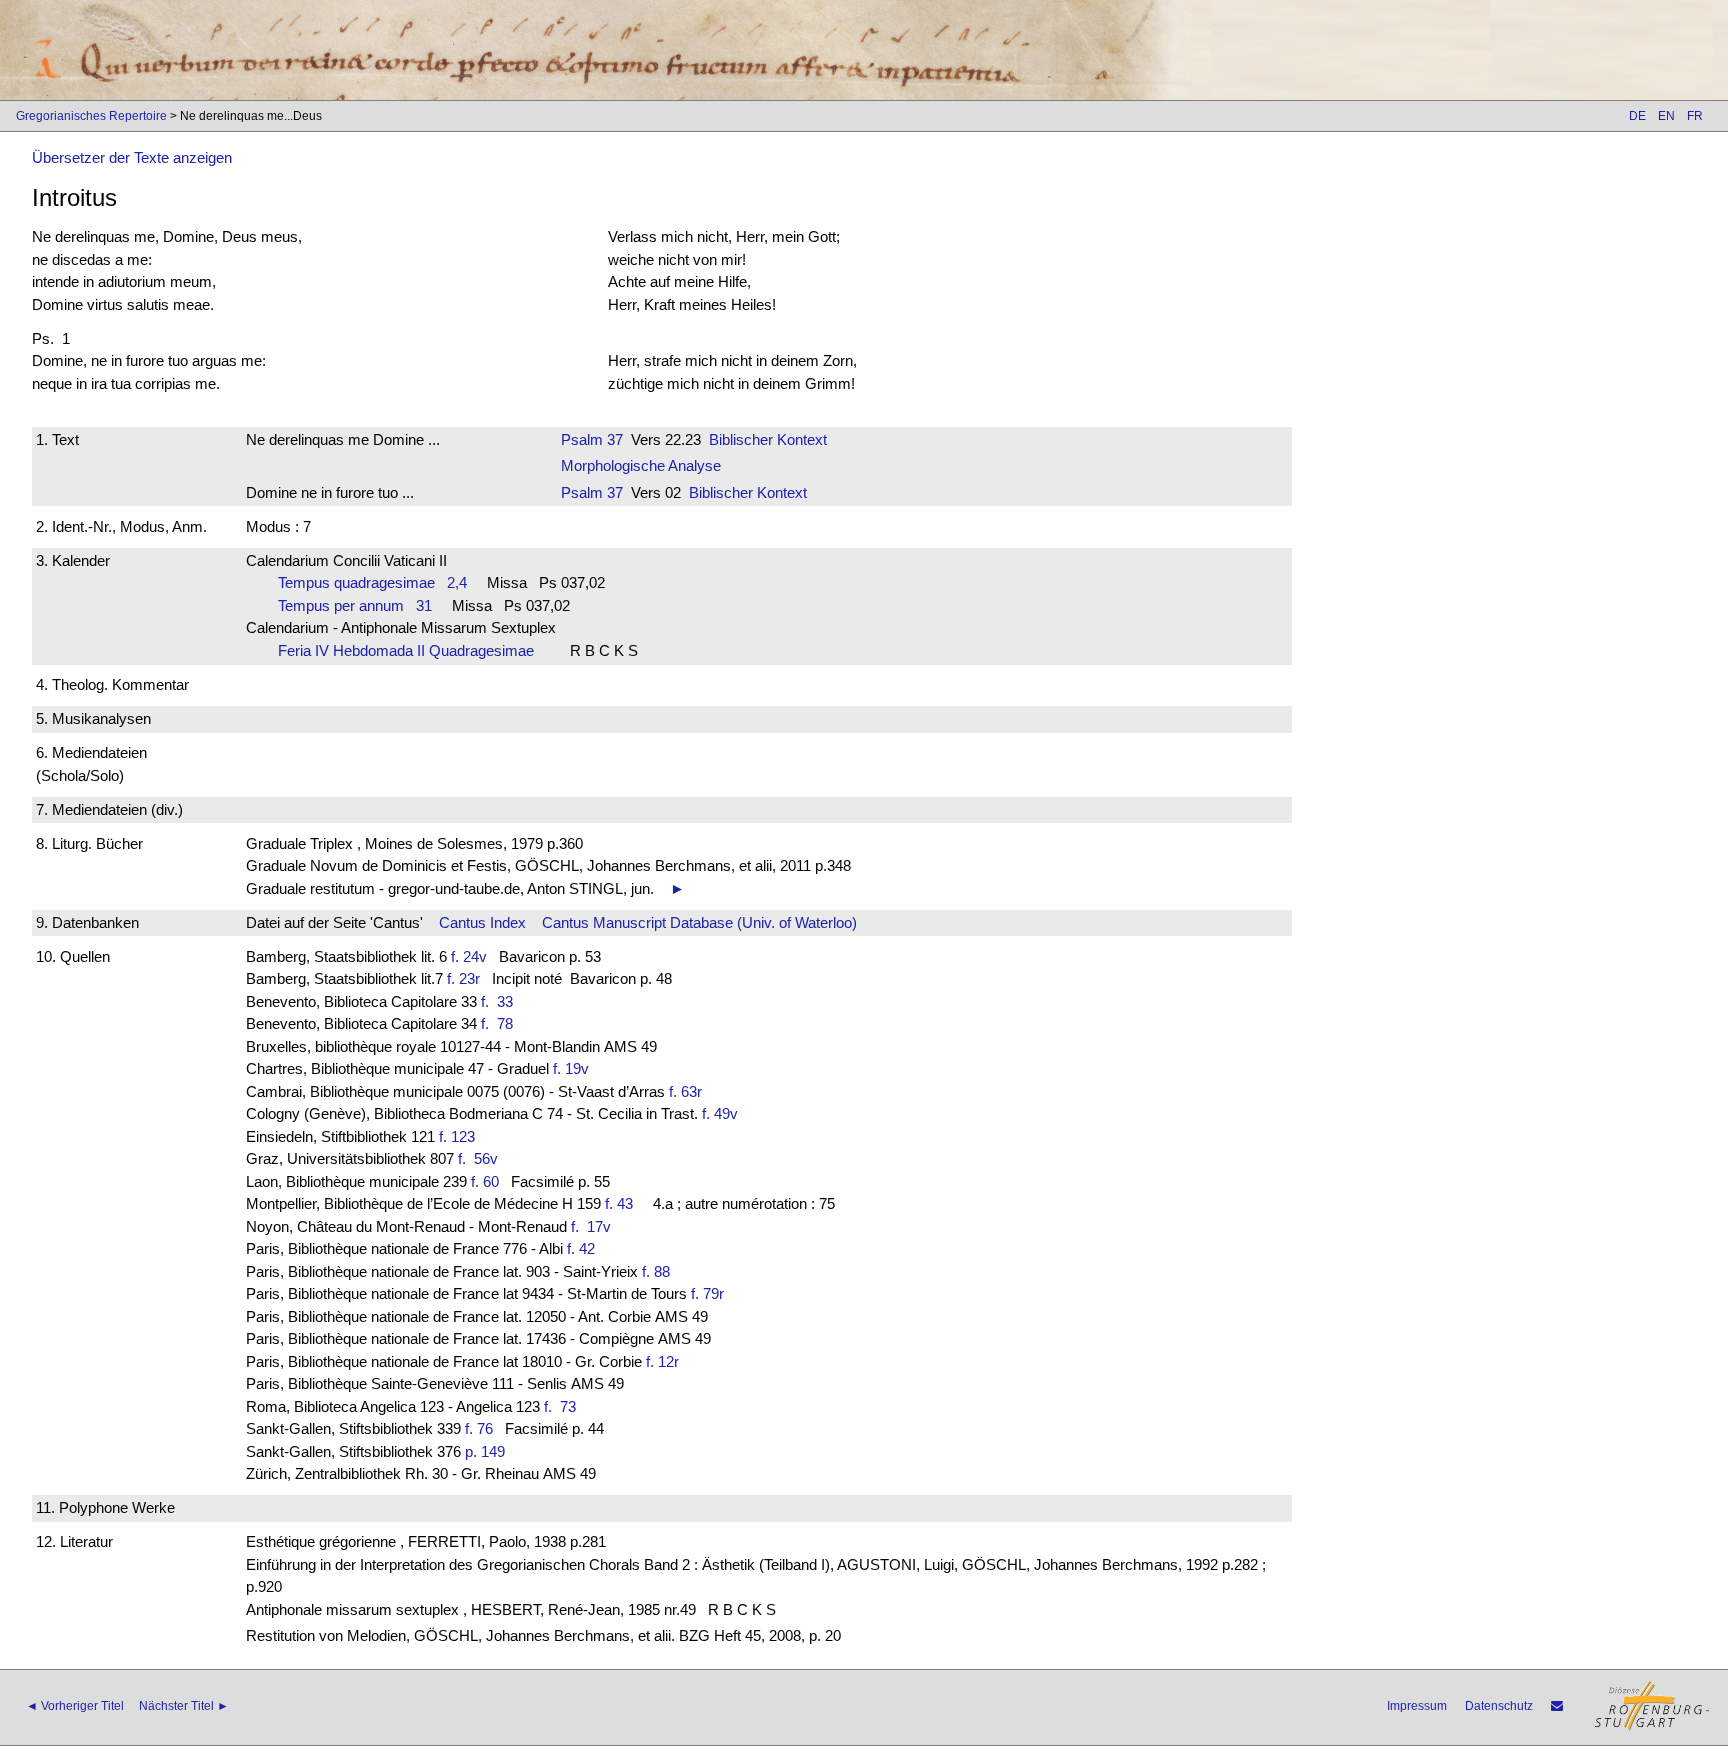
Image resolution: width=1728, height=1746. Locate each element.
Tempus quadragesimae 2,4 (372, 582)
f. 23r (463, 978)
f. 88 (656, 1271)
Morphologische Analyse (641, 465)
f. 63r (685, 1091)
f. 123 (457, 1136)
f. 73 (564, 1406)
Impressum (1417, 1706)
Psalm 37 (592, 439)
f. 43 (619, 1203)
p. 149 (485, 1451)
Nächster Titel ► (184, 1706)
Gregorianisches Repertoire (91, 116)
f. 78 (501, 1023)
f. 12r (662, 1361)
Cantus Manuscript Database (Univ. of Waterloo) (699, 922)
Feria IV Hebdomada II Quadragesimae (412, 650)
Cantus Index (482, 922)
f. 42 (581, 1248)
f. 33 (501, 1001)
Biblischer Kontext (768, 439)
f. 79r (707, 1293)
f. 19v (571, 1068)
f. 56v (482, 1158)
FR (1695, 116)
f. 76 (479, 1428)
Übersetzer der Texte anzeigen (132, 157)
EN (1666, 116)
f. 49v (720, 1113)
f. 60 (485, 1181)
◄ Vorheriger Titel (75, 1706)
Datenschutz (1499, 1706)
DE (1637, 116)
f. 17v (595, 1226)
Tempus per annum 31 (355, 605)
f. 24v (469, 956)
